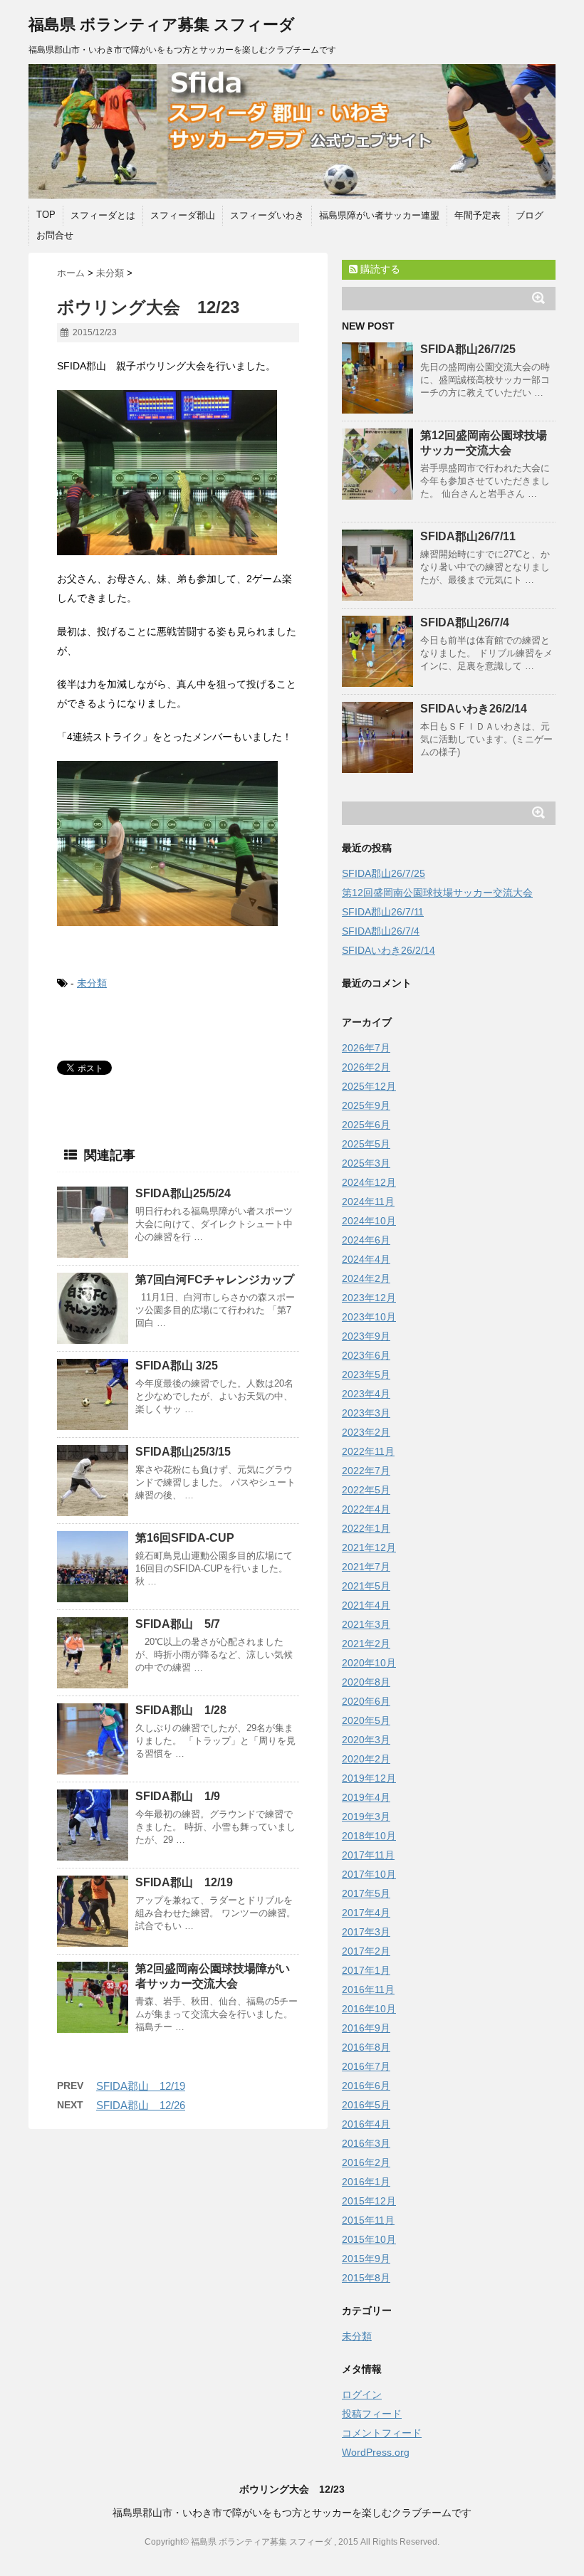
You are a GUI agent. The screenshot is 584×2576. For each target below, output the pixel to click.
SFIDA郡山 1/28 (181, 1710)
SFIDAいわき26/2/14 (474, 709)
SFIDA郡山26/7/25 (468, 349)
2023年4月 (366, 1394)
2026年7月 (366, 1048)
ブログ (530, 215)
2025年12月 (369, 1086)
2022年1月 (366, 1528)
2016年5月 (366, 2105)
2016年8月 (366, 2047)
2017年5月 (366, 1893)
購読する (379, 269)
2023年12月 (369, 1298)
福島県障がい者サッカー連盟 (379, 215)
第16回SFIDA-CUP (185, 1538)
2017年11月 (368, 1855)
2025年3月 (366, 1163)
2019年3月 (366, 1817)
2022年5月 (366, 1490)
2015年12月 (369, 2201)
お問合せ (55, 235)
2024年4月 (366, 1259)
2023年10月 (369, 1317)
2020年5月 (366, 1720)
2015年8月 (366, 2278)
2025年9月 (366, 1105)
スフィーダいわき (267, 215)
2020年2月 (366, 1759)
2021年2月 (366, 1644)
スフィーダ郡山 (183, 215)
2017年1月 (366, 1970)
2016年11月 (368, 1989)
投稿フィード (372, 2414)
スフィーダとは (103, 215)
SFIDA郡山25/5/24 (183, 1193)
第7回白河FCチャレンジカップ (215, 1279)
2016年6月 (366, 2086)
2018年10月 (369, 1836)
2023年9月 (366, 1336)
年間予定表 (478, 215)
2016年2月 (366, 2162)
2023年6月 (366, 1355)
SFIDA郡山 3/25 (177, 1366)
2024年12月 (369, 1182)
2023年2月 (366, 1432)
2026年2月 (366, 1067)
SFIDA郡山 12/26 (141, 2105)
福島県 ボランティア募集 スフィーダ (162, 25)
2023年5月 (366, 1374)
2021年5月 (366, 1586)
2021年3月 (366, 1624)
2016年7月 (366, 2066)
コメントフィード (382, 2433)
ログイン (362, 2394)
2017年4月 (366, 1913)
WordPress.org (376, 2452)
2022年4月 (366, 1509)
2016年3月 (366, 2143)
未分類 (92, 983)
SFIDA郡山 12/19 (184, 1882)
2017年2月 (366, 1951)
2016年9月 (366, 2028)
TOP (46, 215)
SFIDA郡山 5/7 (178, 1624)
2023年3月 (366, 1413)
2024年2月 (366, 1278)
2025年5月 (366, 1144)
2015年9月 (366, 2259)
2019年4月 (366, 1797)
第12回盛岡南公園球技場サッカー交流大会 (437, 893)
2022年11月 (368, 1451)
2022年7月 (366, 1471)
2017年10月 (369, 1874)
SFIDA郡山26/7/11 (468, 536)
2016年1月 (366, 2182)
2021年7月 (366, 1567)
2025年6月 (366, 1125)
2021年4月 (366, 1605)
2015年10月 (369, 2239)
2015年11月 (368, 2220)
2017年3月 (366, 1932)
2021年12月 (369, 1547)
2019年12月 (369, 1778)
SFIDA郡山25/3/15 (183, 1452)
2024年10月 (369, 1221)
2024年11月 (368, 1202)
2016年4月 (366, 2124)
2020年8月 (366, 1682)
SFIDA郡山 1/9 (178, 1796)
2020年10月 (369, 1663)
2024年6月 (366, 1240)
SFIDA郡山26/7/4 (465, 622)
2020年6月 (366, 1701)
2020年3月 (366, 1740)
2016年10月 (369, 2009)
